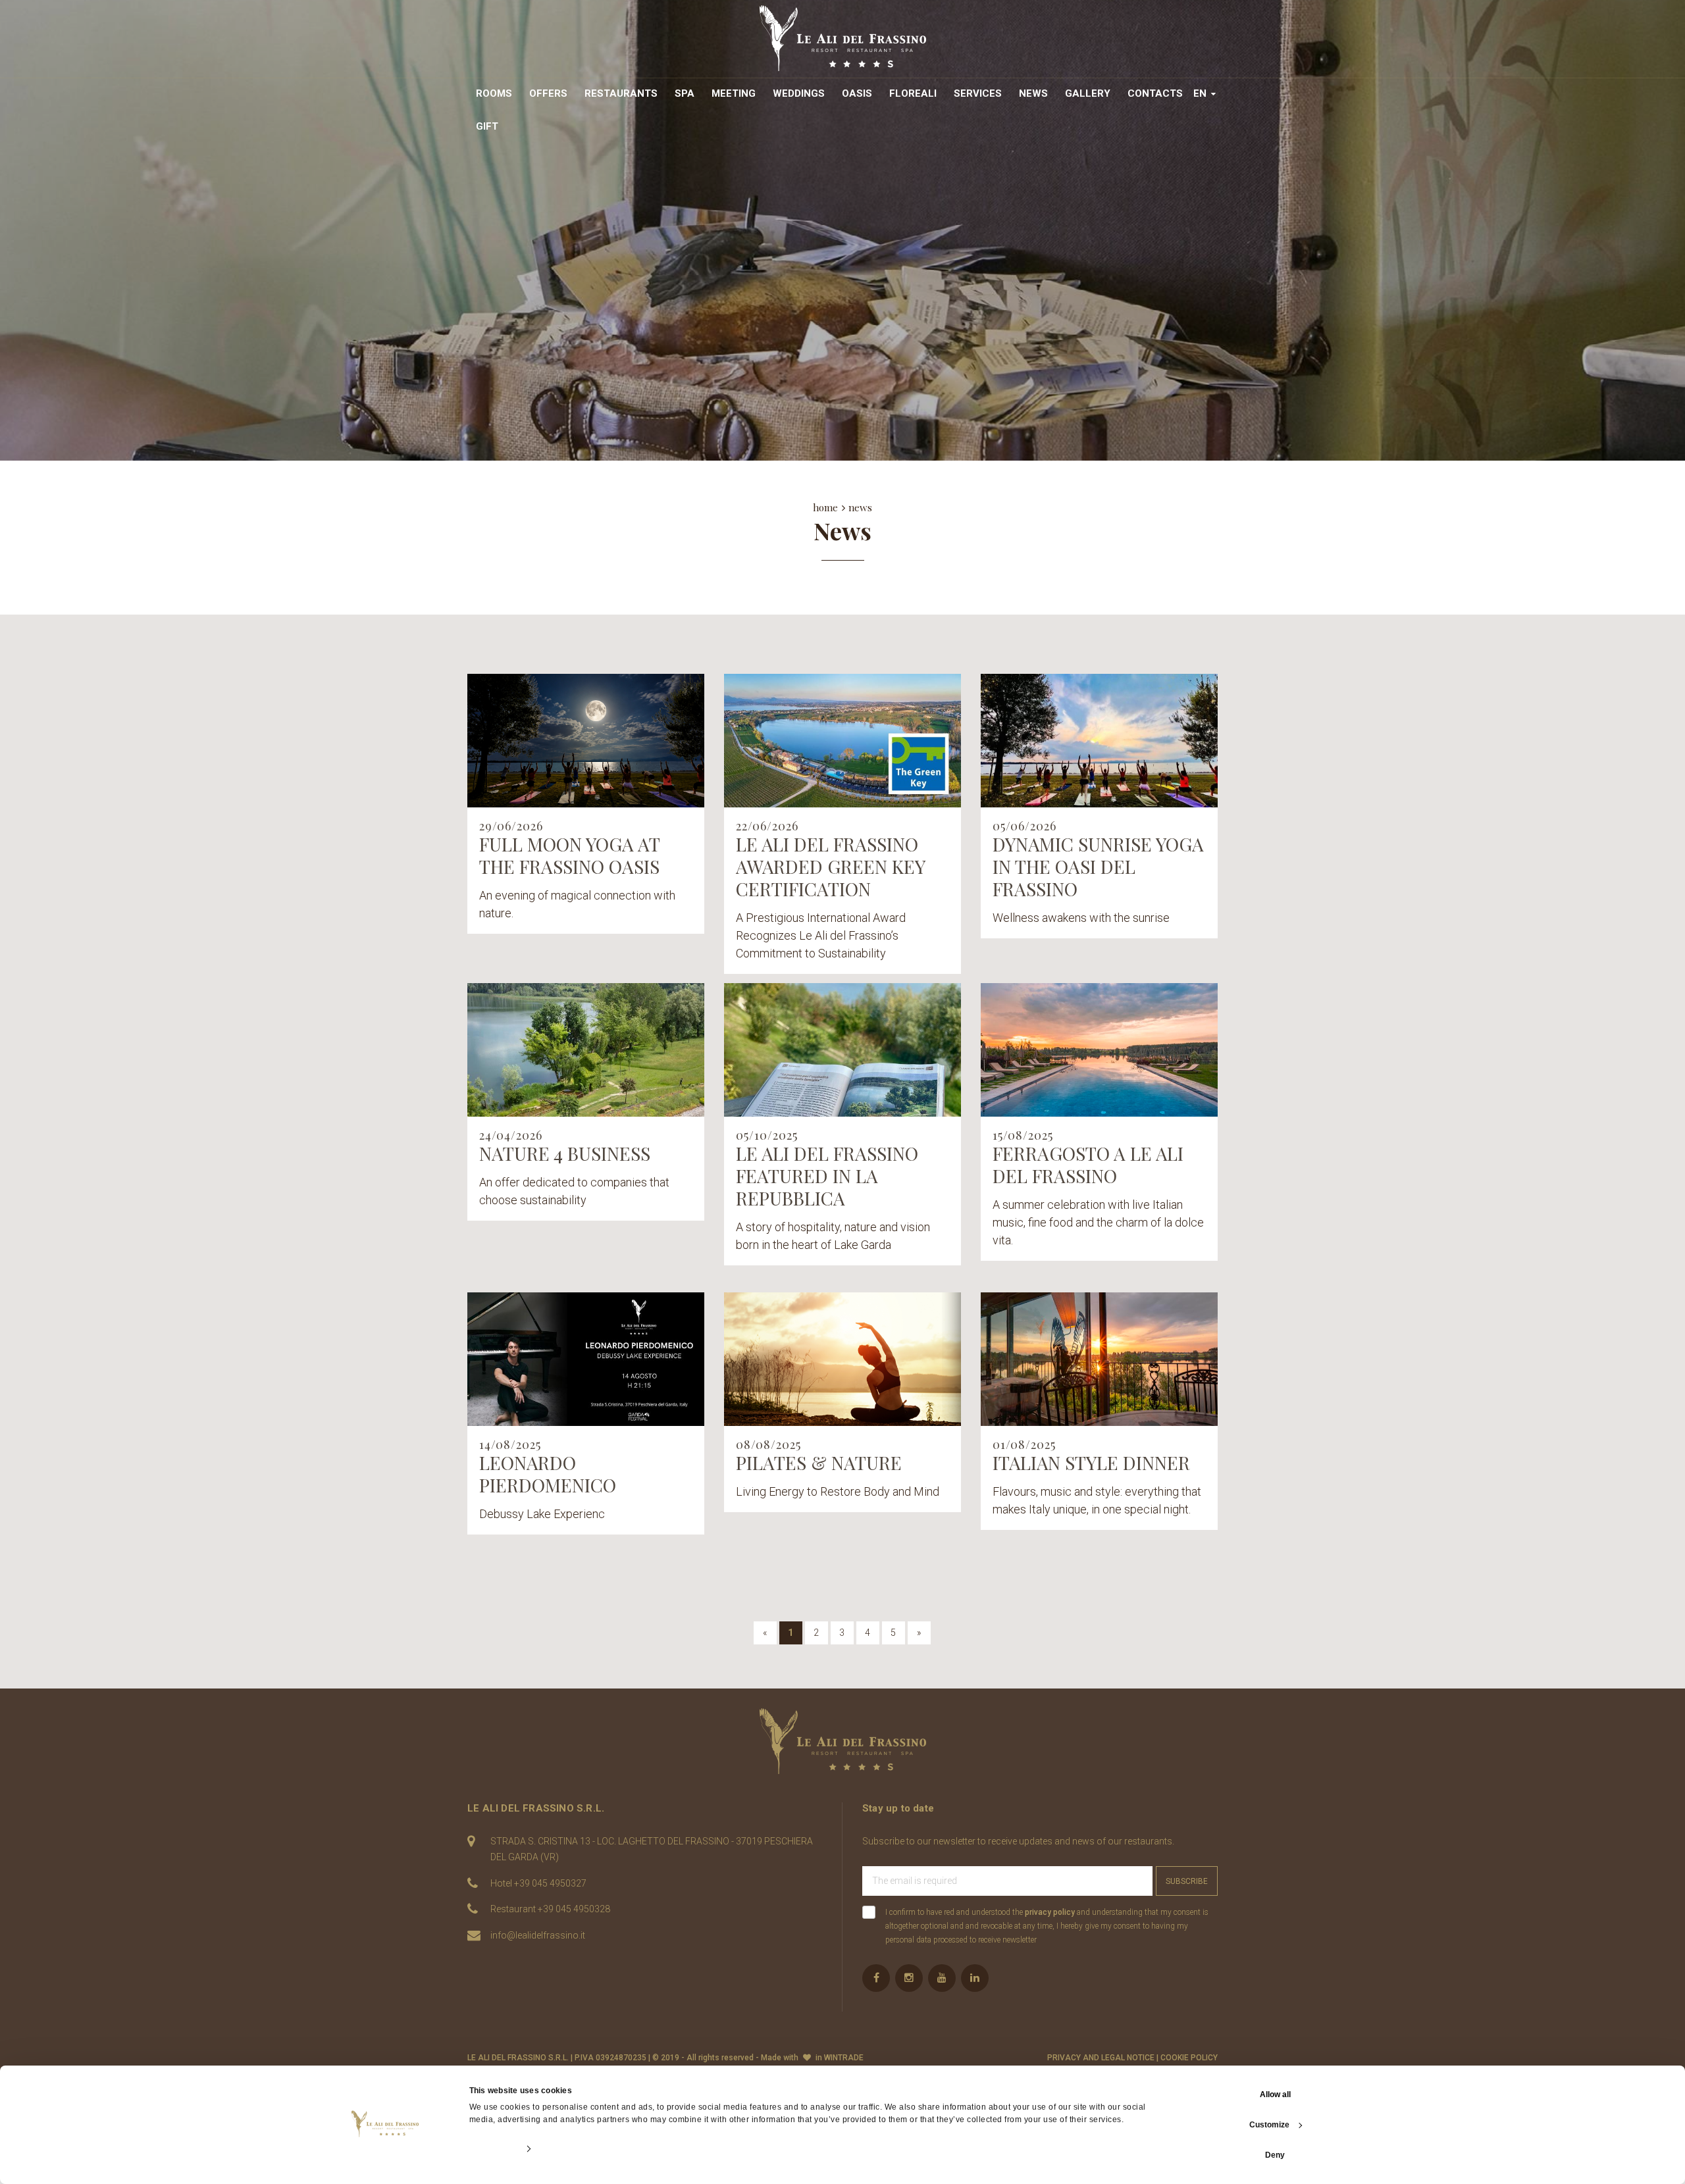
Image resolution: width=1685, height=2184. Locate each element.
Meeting (734, 93)
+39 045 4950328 (574, 1909)
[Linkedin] (975, 1978)
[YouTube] (942, 1978)
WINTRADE (844, 2058)
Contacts (1155, 93)
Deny (1275, 2155)
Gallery (1088, 93)
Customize (1269, 2125)
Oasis (857, 93)
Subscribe (1187, 1881)
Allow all (1275, 2095)
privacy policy (1050, 1912)
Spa (685, 93)
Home (825, 507)
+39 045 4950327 (550, 1883)
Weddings (799, 93)
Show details (493, 2149)
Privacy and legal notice (1101, 2058)
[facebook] (876, 1978)
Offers (548, 93)
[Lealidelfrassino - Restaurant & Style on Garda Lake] (843, 1741)
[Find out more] (586, 741)
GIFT (487, 126)
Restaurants (621, 93)
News (1033, 93)
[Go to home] (843, 38)
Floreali (913, 93)
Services (978, 93)
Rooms (494, 93)
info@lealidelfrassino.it (538, 1935)
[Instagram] (909, 1978)
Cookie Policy (1189, 2058)
